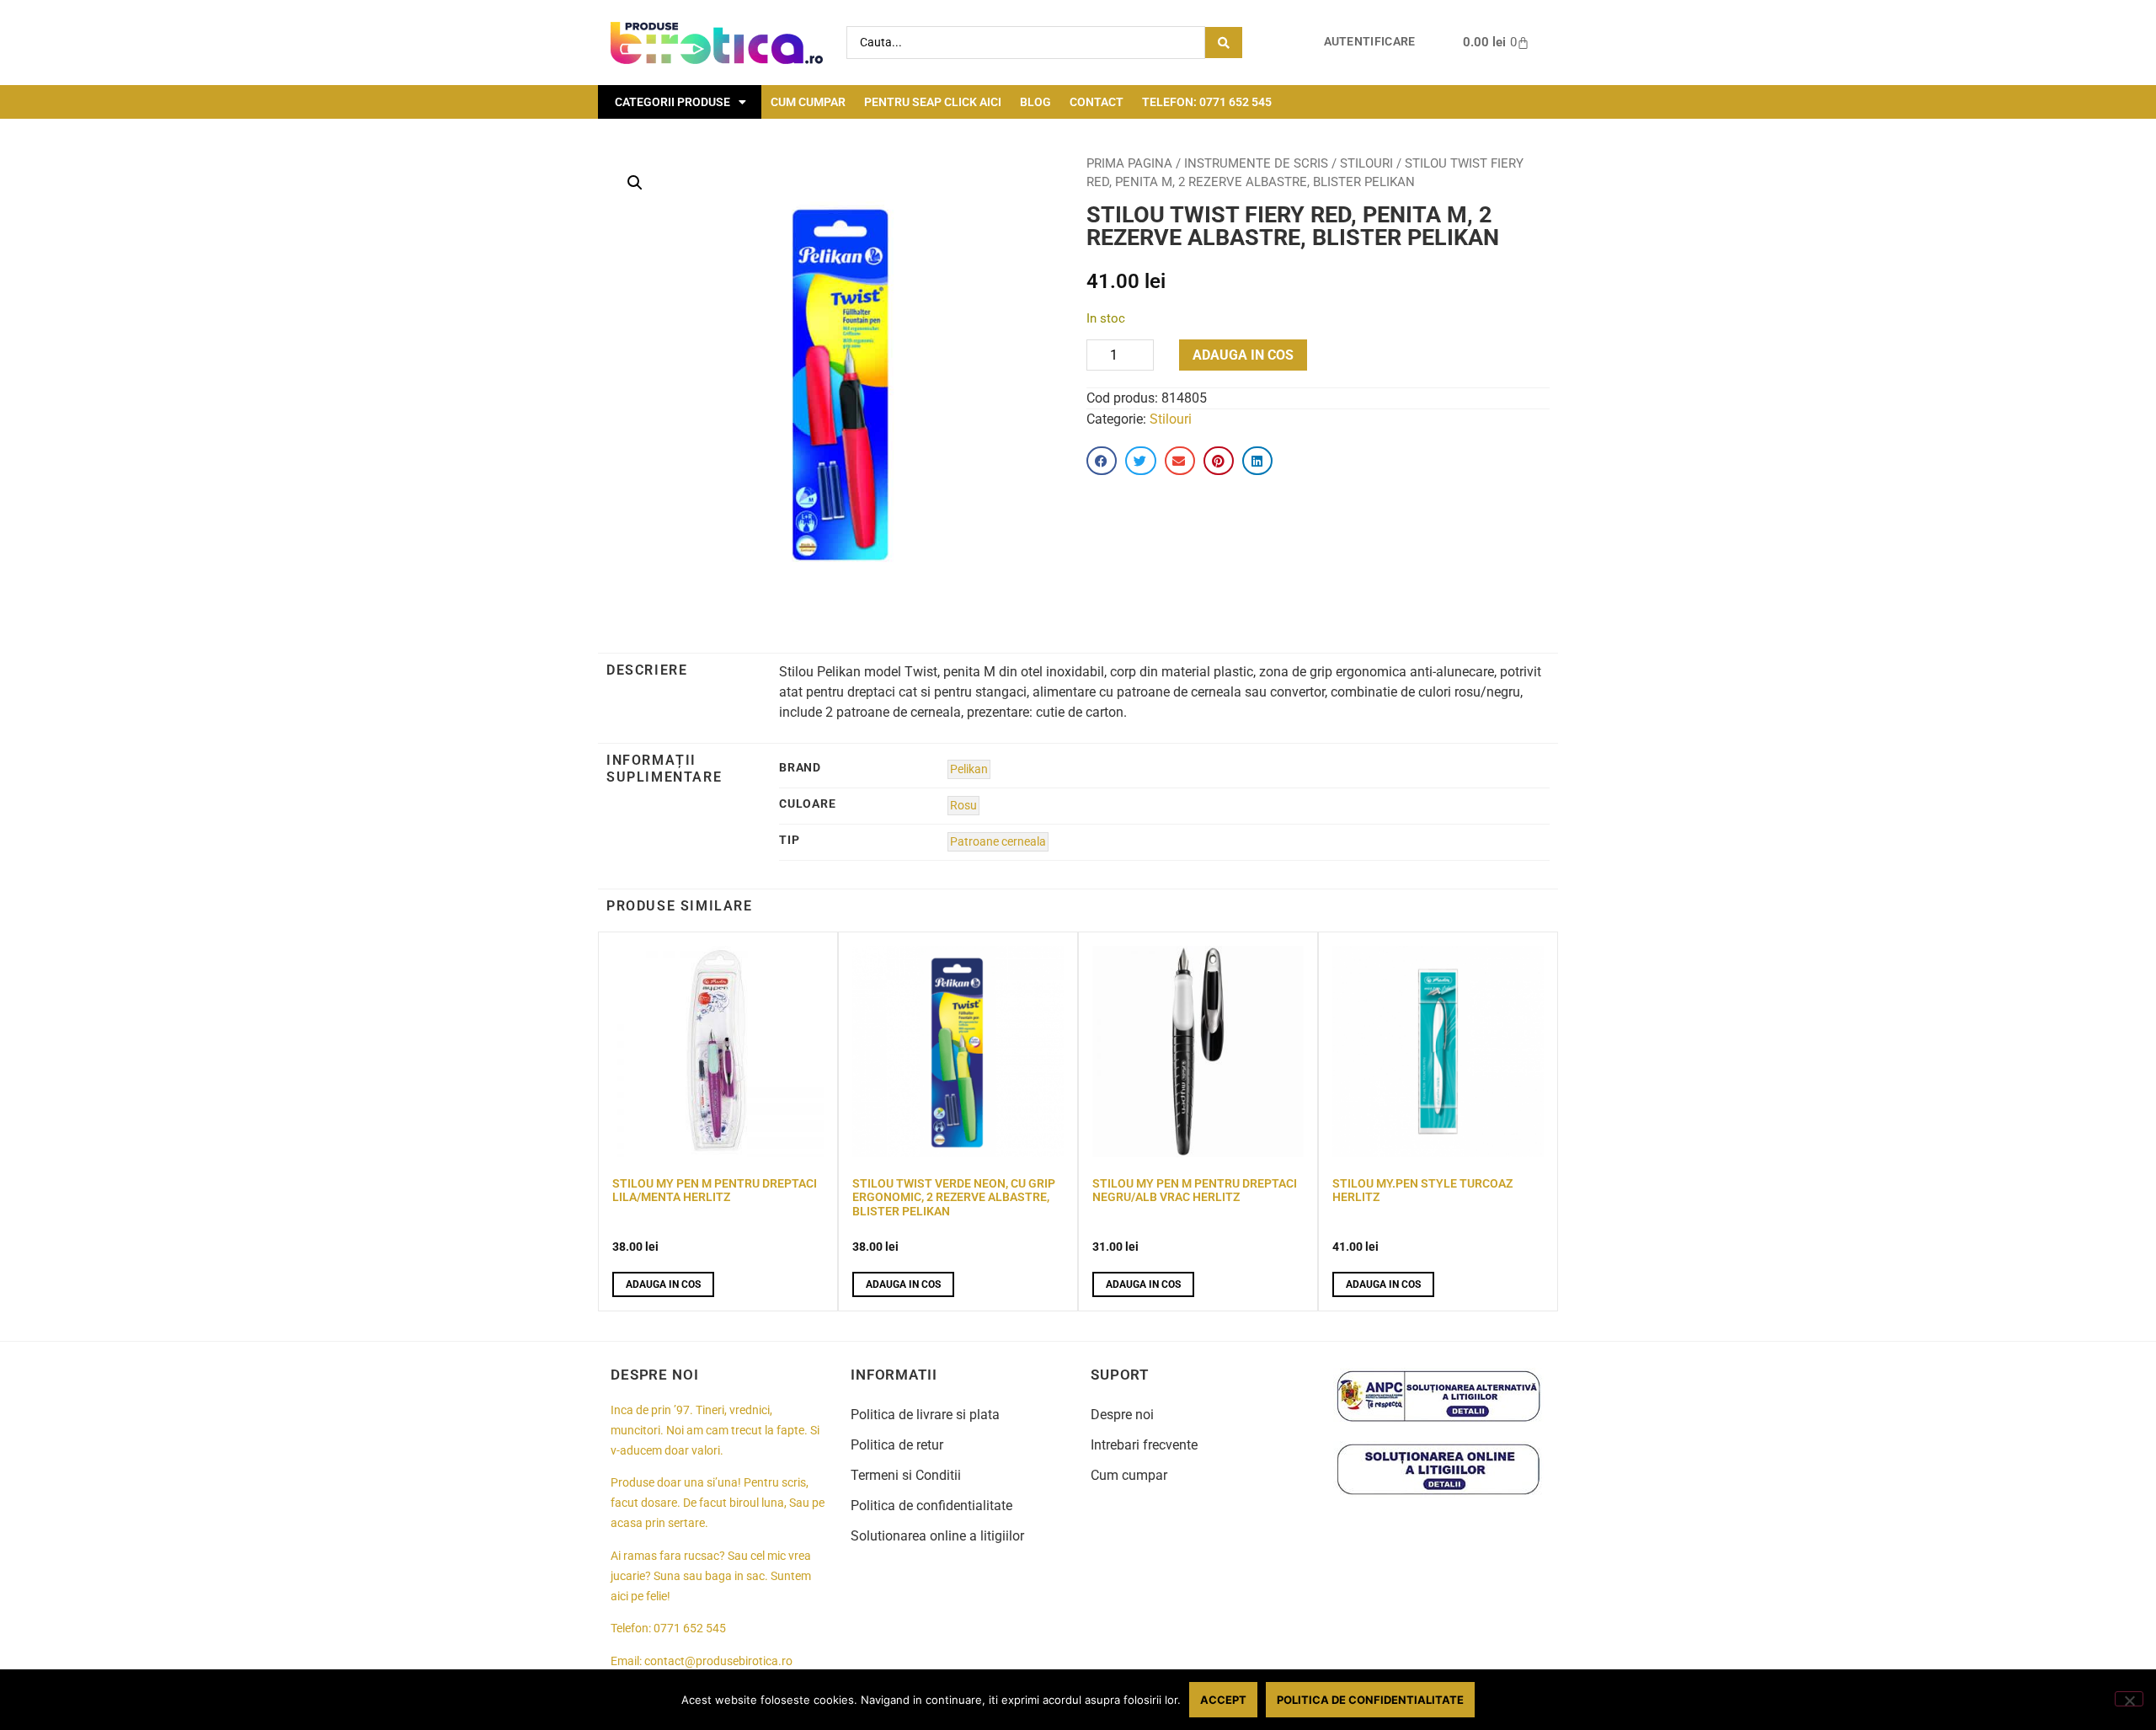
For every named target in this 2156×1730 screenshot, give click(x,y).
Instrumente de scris (1256, 163)
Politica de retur (897, 1445)
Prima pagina (1129, 163)
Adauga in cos (1243, 355)
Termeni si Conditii (906, 1475)
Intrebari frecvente (1144, 1445)
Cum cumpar (808, 102)
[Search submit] (1224, 43)
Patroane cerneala (998, 842)
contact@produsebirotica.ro (718, 1661)
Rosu (963, 806)
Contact (1097, 102)
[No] (2129, 1699)
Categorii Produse (672, 102)
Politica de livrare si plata (925, 1415)
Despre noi (1122, 1415)
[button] (635, 183)
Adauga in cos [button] (663, 1284)
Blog (1035, 102)
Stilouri (1366, 163)
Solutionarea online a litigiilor (937, 1536)
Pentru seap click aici (933, 102)
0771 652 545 (690, 1629)
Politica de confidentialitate (931, 1506)
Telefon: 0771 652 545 (1207, 102)
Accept (1223, 1700)
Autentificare (1370, 42)
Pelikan (969, 769)
